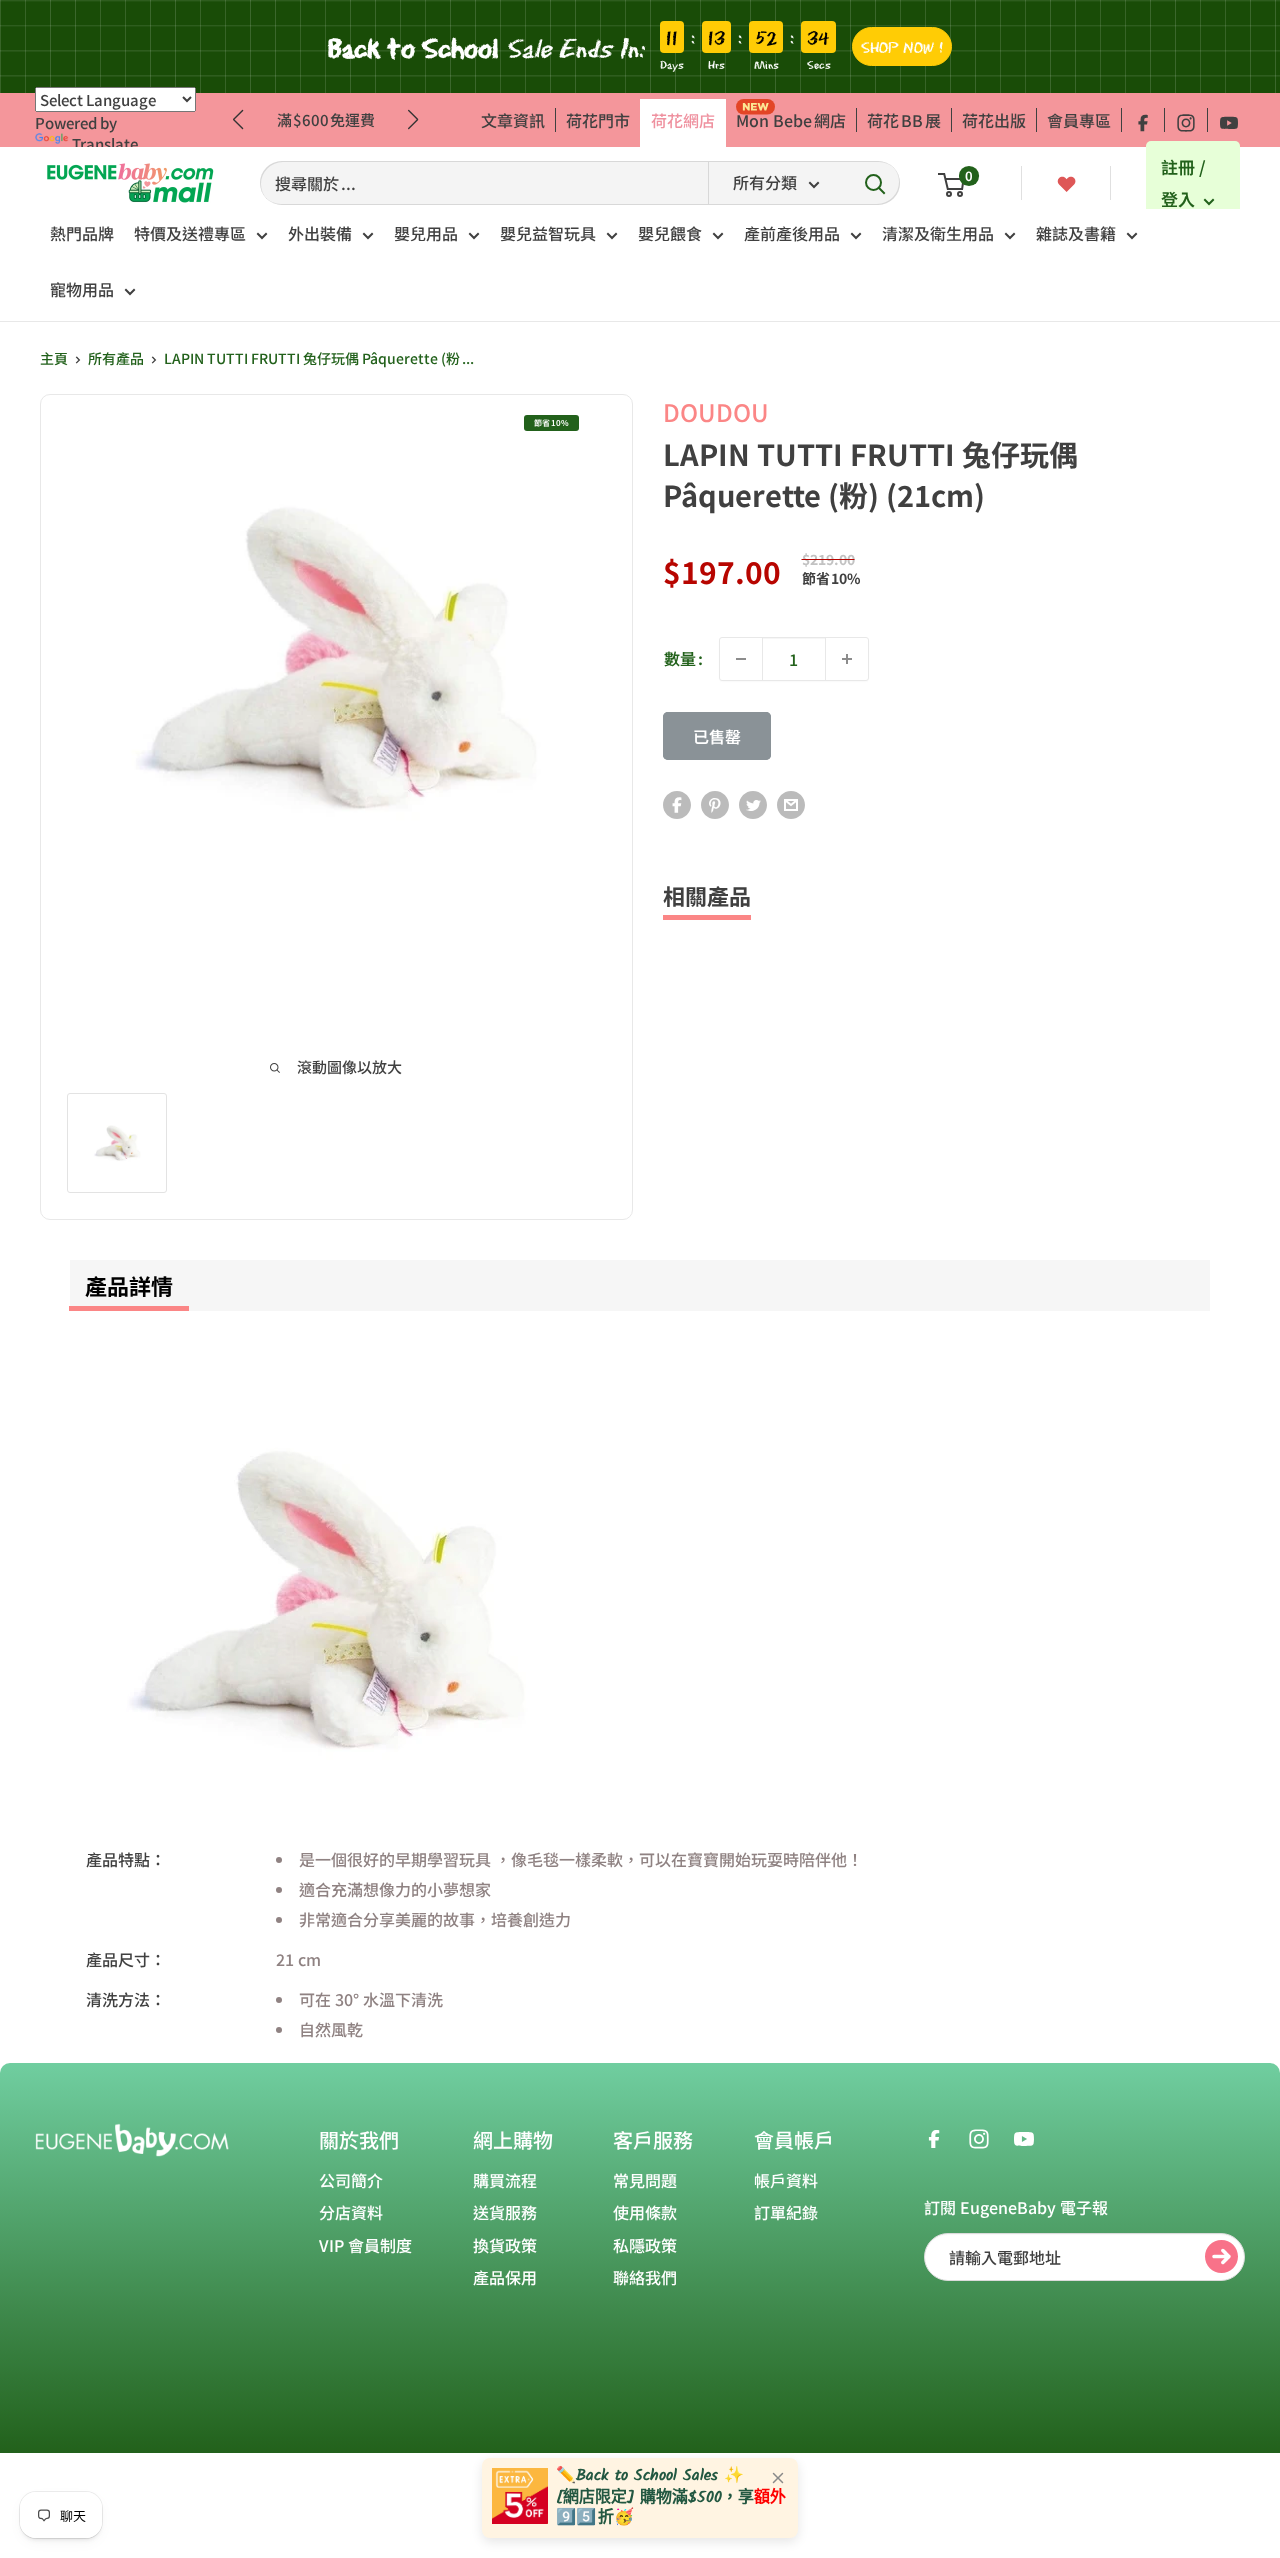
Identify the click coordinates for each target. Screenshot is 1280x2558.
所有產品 (116, 358)
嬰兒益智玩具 (548, 233)
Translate (105, 143)
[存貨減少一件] (741, 659)
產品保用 (505, 2277)
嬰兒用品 (426, 233)
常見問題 (645, 2180)
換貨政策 (505, 2245)
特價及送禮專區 (190, 233)
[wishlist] (1066, 182)
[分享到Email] (791, 803)
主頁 (54, 358)
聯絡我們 (645, 2277)
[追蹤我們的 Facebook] (1143, 120)
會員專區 (1079, 120)
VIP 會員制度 (365, 2245)
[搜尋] (875, 183)
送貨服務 (505, 2212)
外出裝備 (320, 233)
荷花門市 (598, 120)
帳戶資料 (786, 2180)
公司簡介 (351, 2180)
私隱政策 (645, 2245)
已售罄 (717, 736)
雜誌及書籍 (1076, 233)
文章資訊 (513, 120)
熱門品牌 (82, 233)
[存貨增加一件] (847, 659)
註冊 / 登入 (1183, 183)
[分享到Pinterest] (715, 803)
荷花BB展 (904, 120)
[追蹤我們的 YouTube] (1229, 120)
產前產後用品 (792, 233)
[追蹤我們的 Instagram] (1186, 120)
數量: (683, 658)
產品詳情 (129, 1285)
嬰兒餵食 (670, 233)
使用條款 (645, 2212)
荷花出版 (994, 120)
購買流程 (505, 2180)
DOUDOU (716, 411)
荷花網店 (683, 120)
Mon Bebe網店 (791, 120)
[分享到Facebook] (677, 803)
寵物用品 (82, 289)
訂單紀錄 (786, 2212)
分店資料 (351, 2212)
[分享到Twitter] (753, 803)
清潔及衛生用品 (938, 233)
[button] (413, 120)
